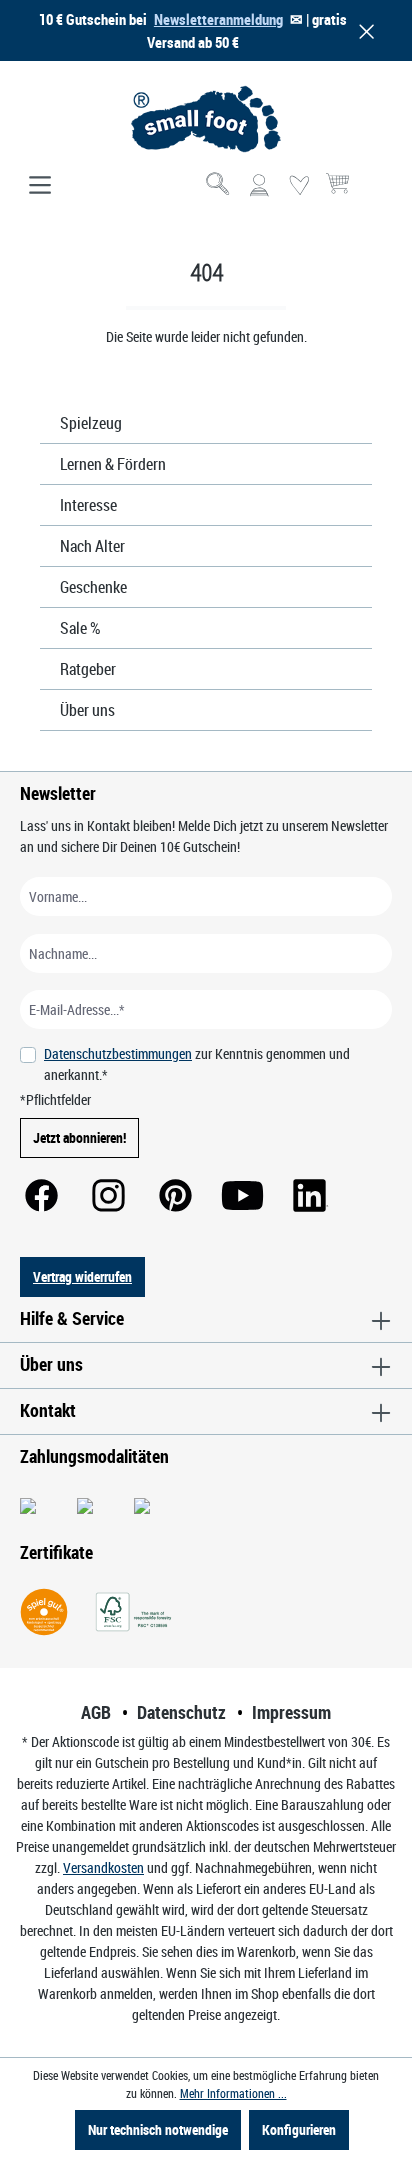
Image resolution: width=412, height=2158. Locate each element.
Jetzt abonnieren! (79, 1137)
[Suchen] (219, 186)
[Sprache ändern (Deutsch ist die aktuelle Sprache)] (375, 192)
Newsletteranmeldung (218, 19)
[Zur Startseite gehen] (206, 119)
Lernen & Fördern (113, 464)
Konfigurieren (299, 2129)
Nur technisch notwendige (158, 2129)
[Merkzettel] (299, 186)
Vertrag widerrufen (82, 1276)
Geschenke (93, 587)
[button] (363, 30)
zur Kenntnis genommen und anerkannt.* (197, 1064)
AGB (96, 1712)
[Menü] (40, 186)
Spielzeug (91, 423)
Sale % (80, 628)
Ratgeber (88, 669)
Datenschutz (181, 1712)
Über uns (87, 710)
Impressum (291, 1712)
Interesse (88, 505)
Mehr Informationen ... (233, 2093)
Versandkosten (103, 1867)
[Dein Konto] (259, 186)
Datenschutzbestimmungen (118, 1053)
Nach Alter (92, 546)
